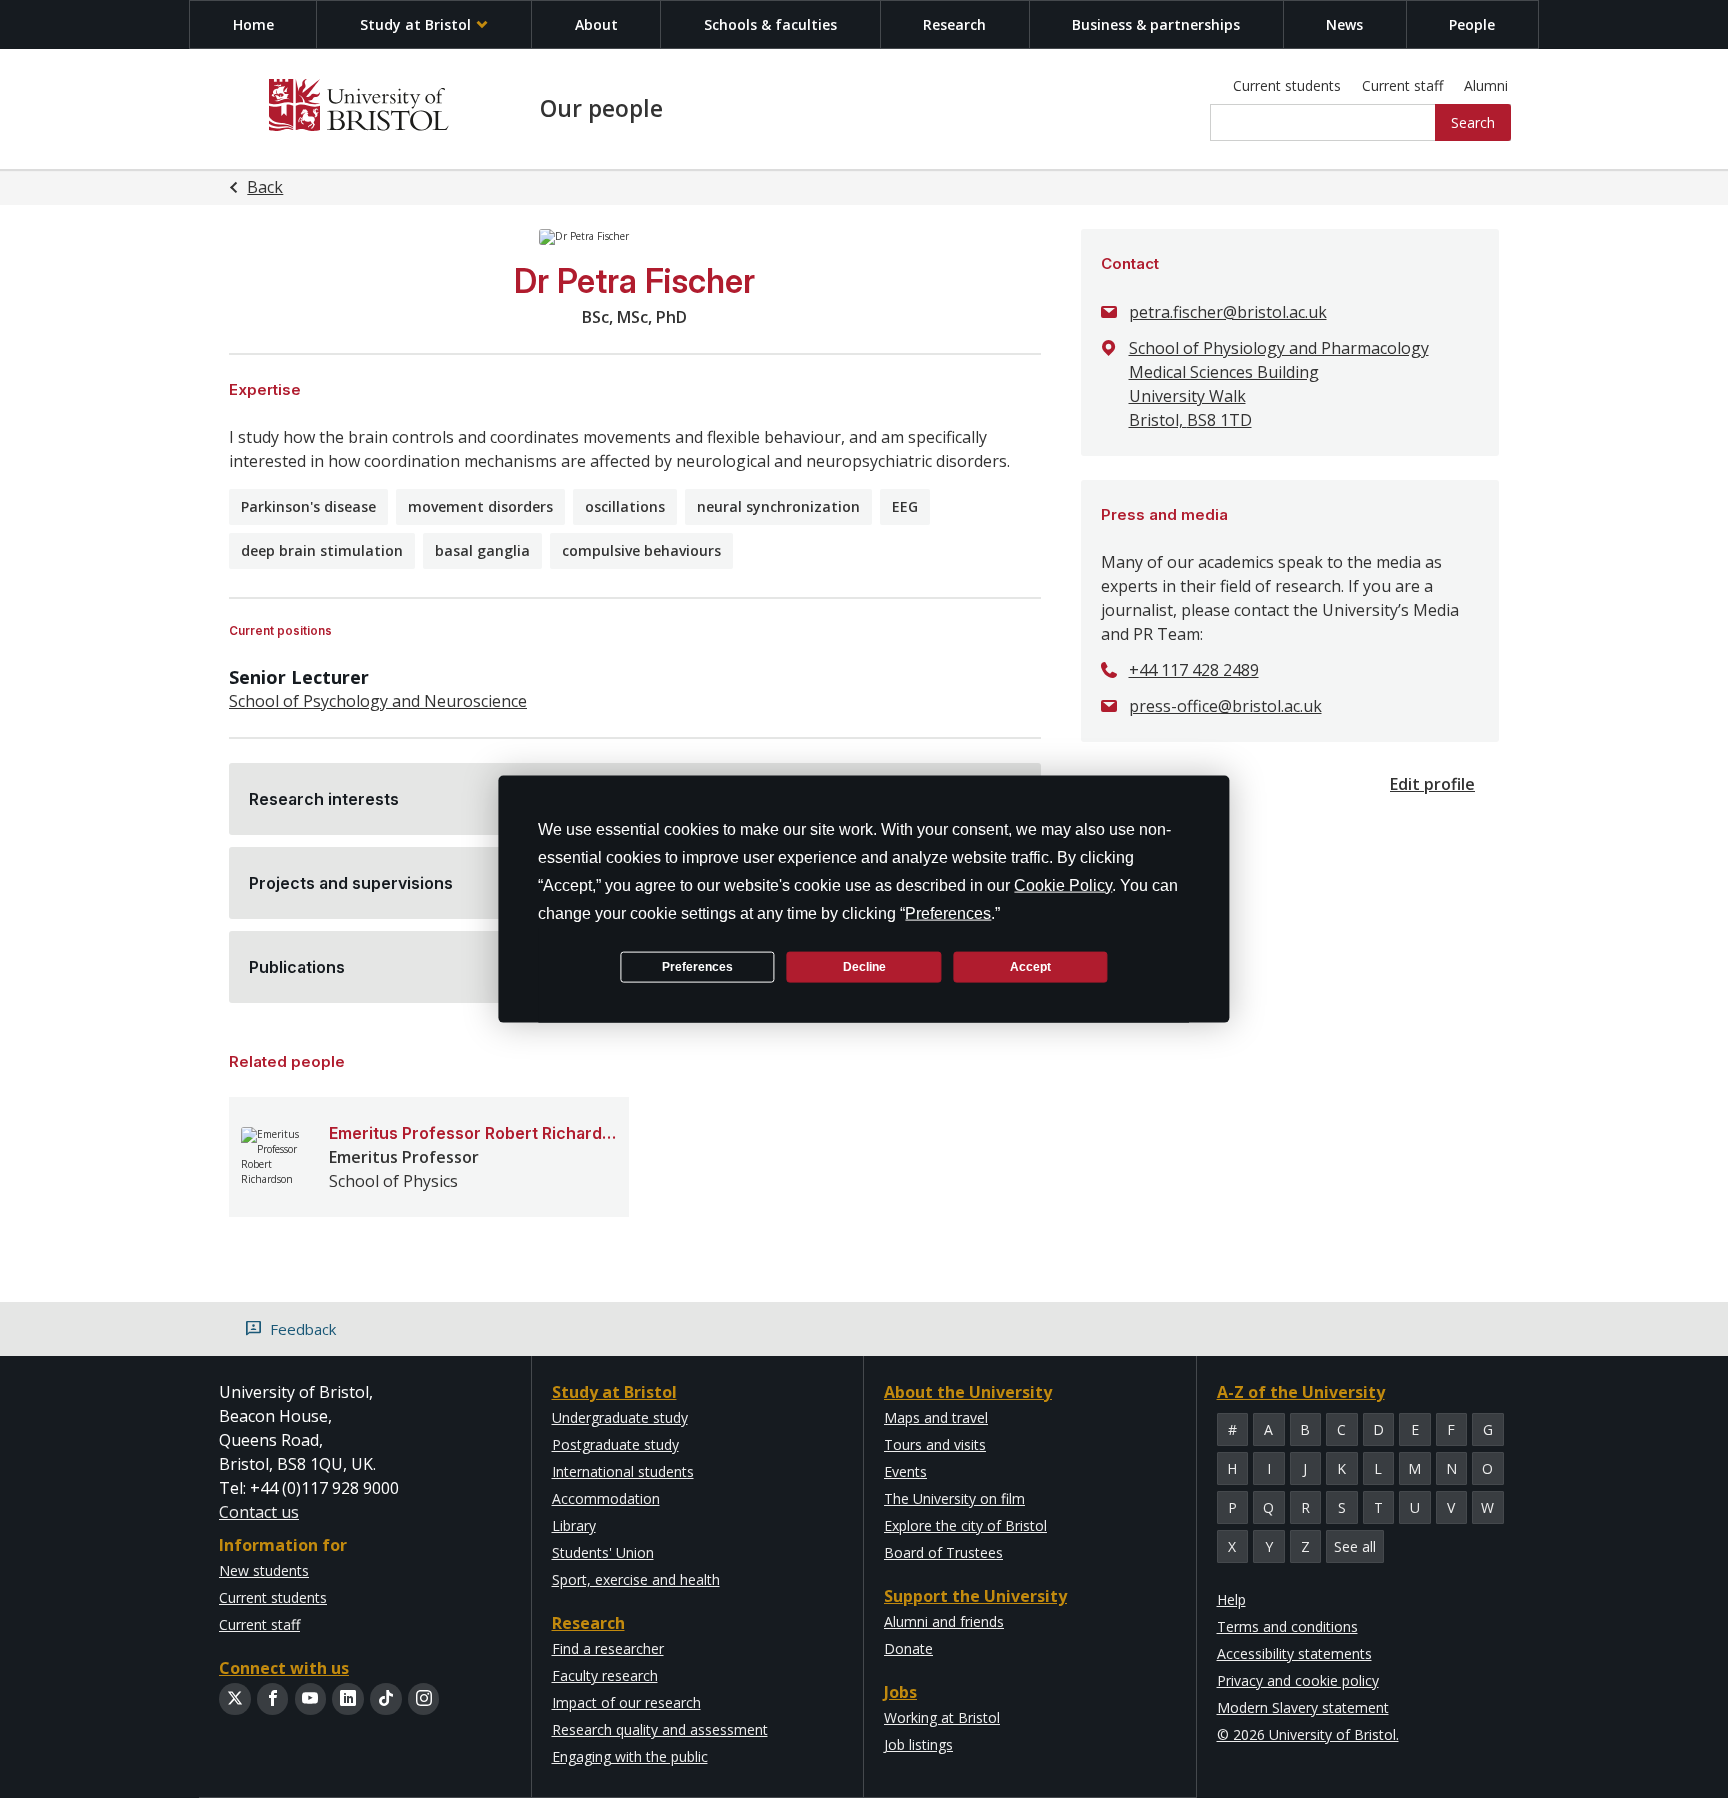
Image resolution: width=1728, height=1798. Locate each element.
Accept (1030, 966)
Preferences (697, 966)
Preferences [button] (948, 913)
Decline (864, 966)
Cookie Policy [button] (1063, 885)
